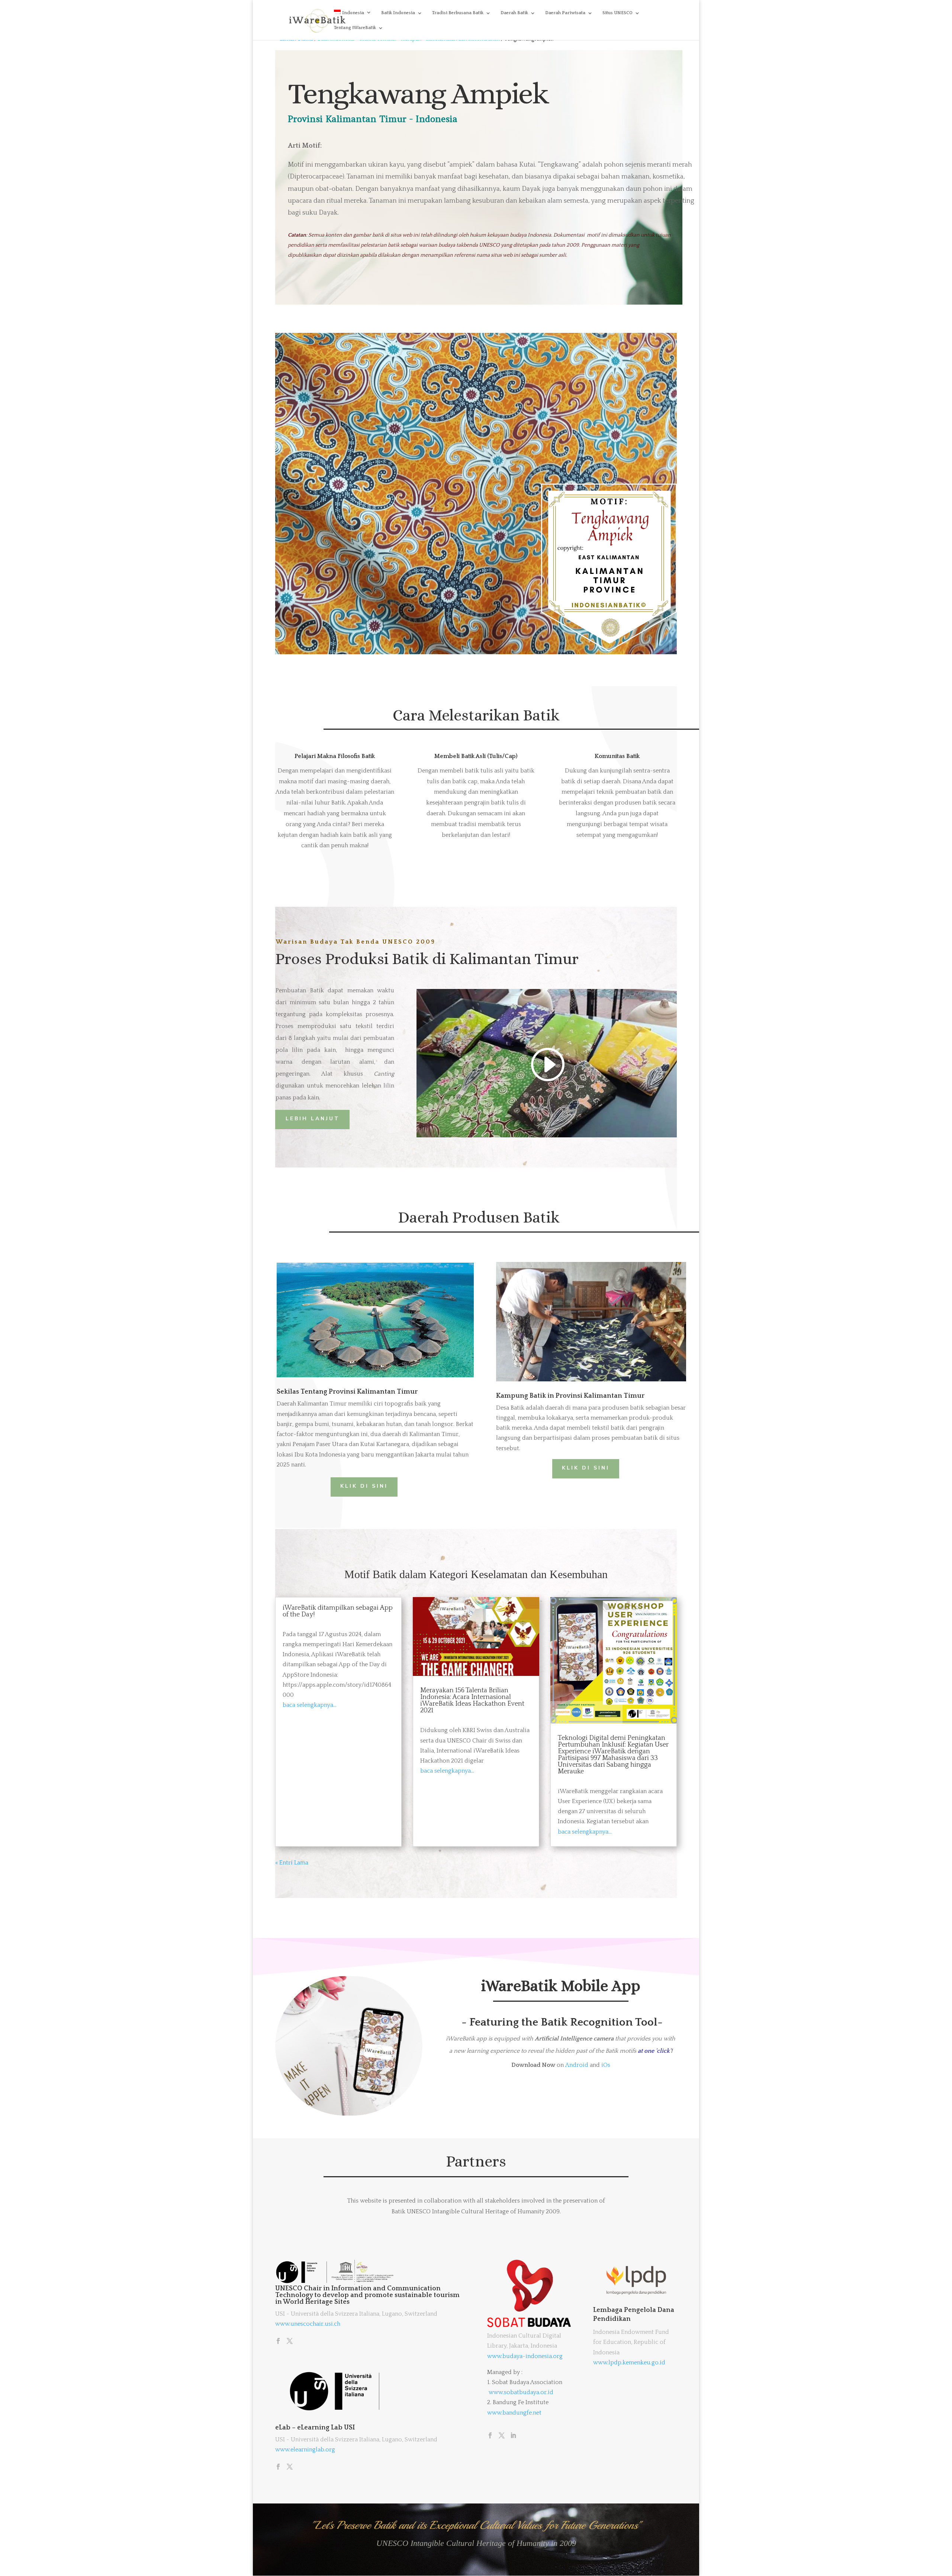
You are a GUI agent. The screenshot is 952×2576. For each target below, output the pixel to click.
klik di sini (364, 1486)
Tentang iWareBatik (355, 28)
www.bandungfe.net (514, 2413)
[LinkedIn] (513, 2436)
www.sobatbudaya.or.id (521, 2392)
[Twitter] (290, 2342)
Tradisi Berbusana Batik (458, 13)
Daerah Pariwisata (565, 13)
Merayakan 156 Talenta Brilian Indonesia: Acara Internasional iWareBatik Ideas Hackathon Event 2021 (472, 1700)
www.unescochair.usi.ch (308, 2324)
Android (577, 2065)
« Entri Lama (292, 1863)
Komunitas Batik (617, 756)
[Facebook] (278, 2342)
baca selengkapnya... (310, 1705)
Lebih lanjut (313, 1119)
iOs (606, 2065)
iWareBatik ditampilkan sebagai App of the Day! (338, 1611)
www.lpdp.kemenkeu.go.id (629, 2363)
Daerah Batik (514, 13)
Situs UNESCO (617, 13)
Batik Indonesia (398, 13)
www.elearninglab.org (305, 2450)
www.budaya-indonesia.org (525, 2356)
